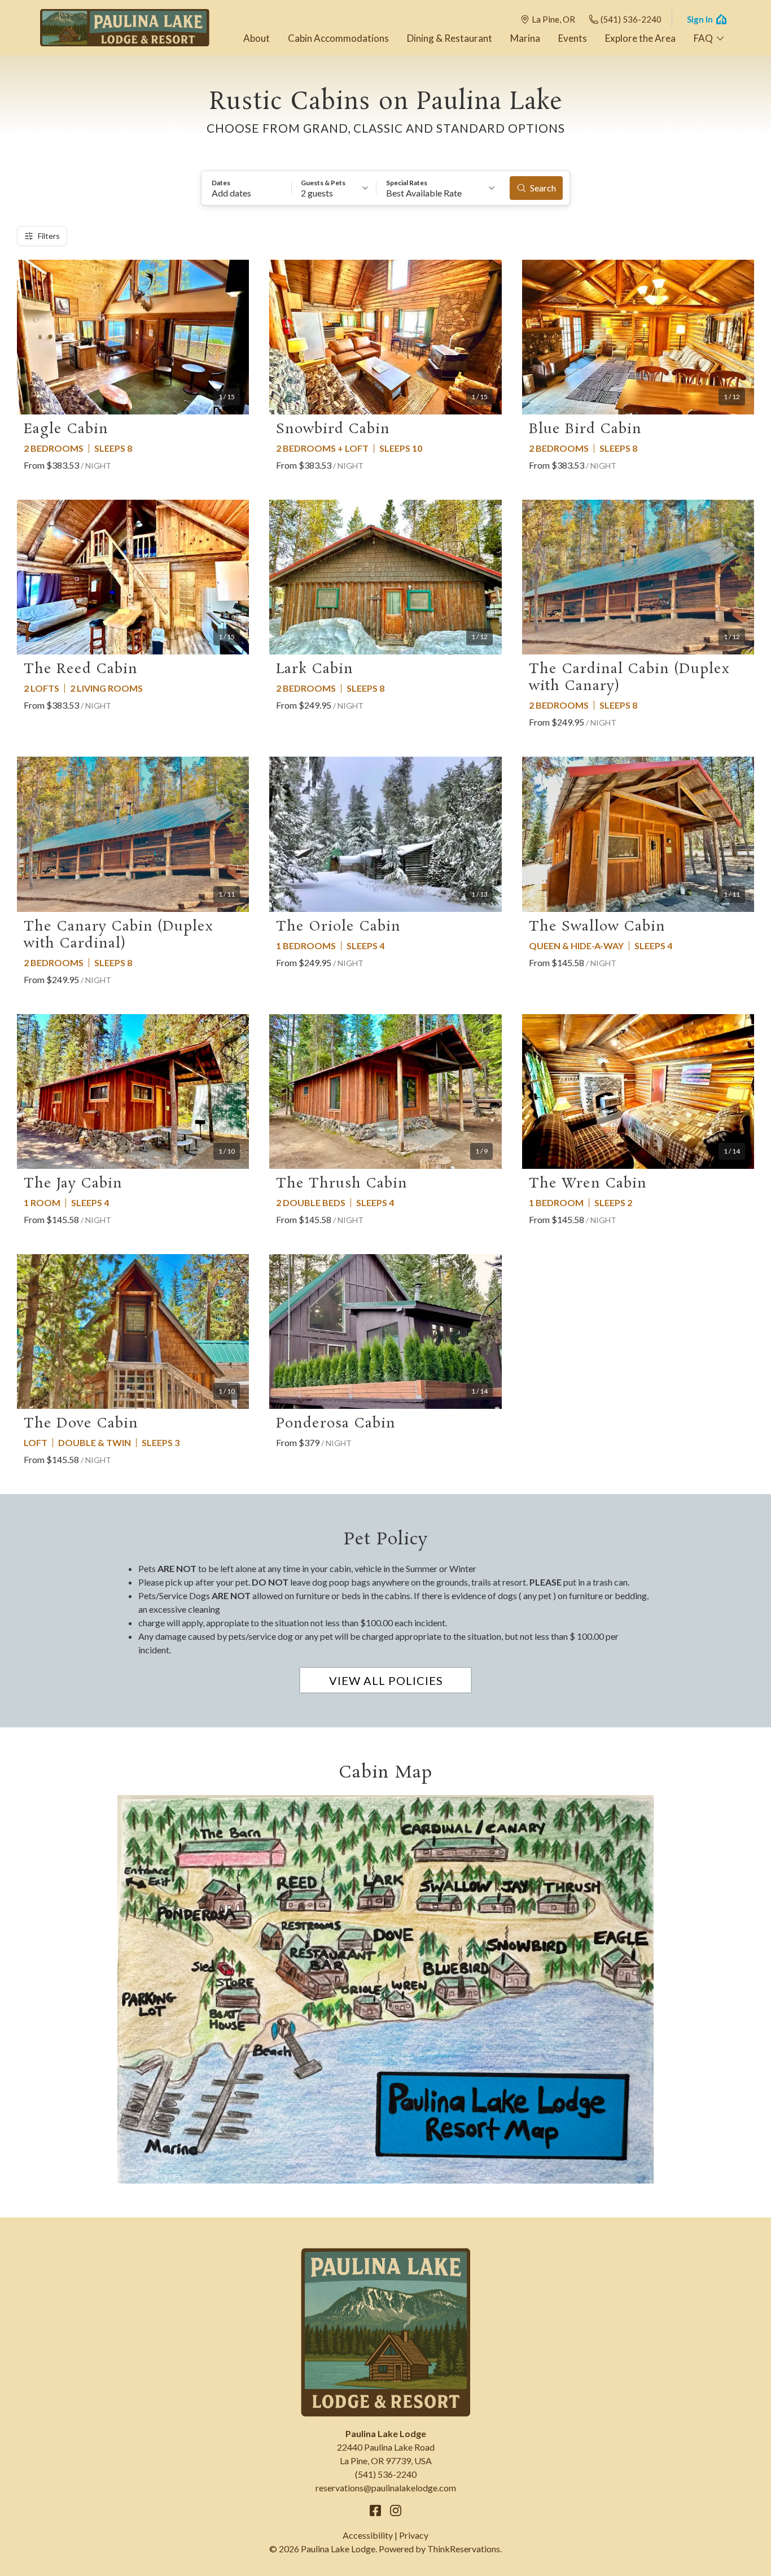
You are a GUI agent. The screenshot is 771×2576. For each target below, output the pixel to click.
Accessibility (368, 2535)
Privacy (414, 2535)
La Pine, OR (553, 19)
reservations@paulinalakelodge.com (386, 2488)
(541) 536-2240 (631, 19)
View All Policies (386, 1680)
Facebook (375, 2510)
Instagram (396, 2510)
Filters (49, 236)
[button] (247, 188)
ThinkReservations (464, 2549)
